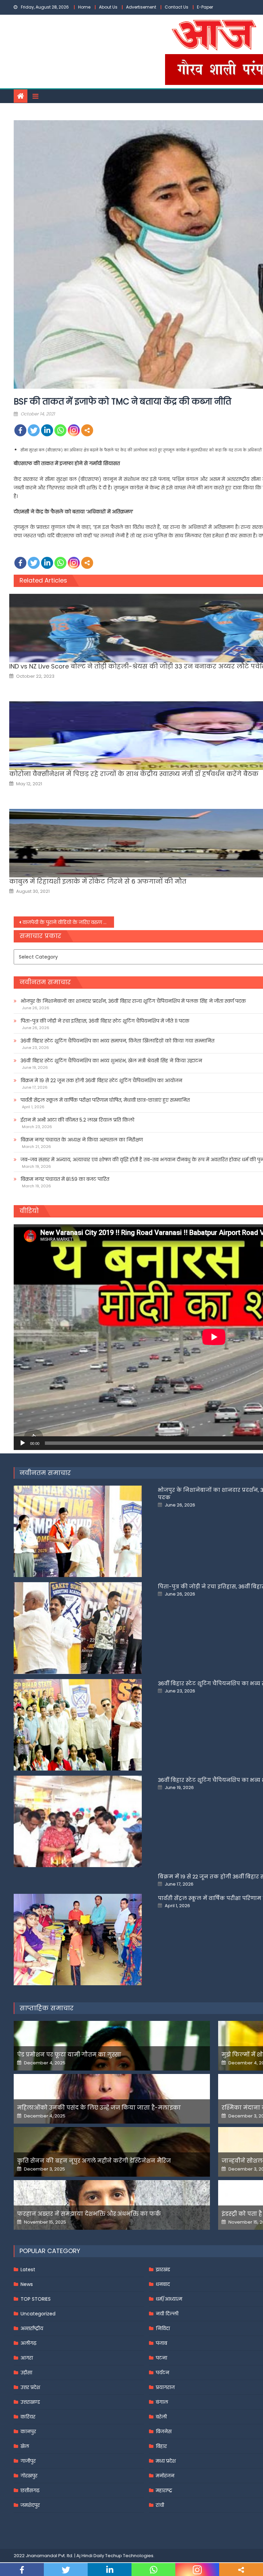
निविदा (163, 2328)
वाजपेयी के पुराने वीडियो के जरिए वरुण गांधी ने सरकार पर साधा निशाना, (68, 922)
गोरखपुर (29, 2476)
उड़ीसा (26, 2373)
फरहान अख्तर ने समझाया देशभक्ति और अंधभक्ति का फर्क (89, 2214)
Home (84, 7)
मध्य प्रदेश (166, 2461)
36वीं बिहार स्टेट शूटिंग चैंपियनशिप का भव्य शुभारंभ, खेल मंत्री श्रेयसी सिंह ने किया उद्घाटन (111, 1061)
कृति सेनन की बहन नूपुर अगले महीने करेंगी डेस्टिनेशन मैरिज (94, 2161)
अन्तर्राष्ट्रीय (32, 2328)
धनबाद (163, 2284)
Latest (28, 2269)
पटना (161, 2358)
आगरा (27, 2358)
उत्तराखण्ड (30, 2402)
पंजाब (161, 2343)
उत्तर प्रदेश (30, 2387)
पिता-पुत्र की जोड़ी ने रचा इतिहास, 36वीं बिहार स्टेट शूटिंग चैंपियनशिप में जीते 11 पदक (105, 1021)
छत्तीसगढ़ (30, 2490)
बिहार (161, 2446)
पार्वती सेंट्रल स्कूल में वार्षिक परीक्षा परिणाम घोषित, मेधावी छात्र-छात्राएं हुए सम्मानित (105, 1100)
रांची (160, 2505)
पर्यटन (162, 2373)
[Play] (23, 1443)
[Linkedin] (47, 430)
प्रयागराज (165, 2387)
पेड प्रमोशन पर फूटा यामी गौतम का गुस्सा (69, 2055)
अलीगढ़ (28, 2343)
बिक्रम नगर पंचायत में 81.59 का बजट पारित (65, 1179)
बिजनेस (164, 2431)
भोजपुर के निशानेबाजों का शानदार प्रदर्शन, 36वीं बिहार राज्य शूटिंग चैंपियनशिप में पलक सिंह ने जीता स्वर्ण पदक (133, 1001)
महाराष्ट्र (164, 2490)
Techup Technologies (129, 2556)
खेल (25, 2446)
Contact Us (177, 7)
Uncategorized (38, 2314)
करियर (28, 2417)
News (27, 2284)
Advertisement (141, 7)
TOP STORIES (36, 2299)
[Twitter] (34, 430)
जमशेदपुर (30, 2505)
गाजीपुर (28, 2461)
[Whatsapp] (60, 430)
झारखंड (163, 2269)
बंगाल (162, 2402)
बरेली (161, 2417)
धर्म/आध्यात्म (169, 2299)
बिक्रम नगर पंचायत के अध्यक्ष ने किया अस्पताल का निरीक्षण (82, 1140)
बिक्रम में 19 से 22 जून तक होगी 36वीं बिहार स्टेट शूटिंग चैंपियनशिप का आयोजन (101, 1080)
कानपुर (28, 2431)
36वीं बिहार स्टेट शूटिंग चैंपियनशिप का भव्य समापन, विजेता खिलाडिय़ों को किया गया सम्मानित (117, 1041)
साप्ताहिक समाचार (47, 2008)
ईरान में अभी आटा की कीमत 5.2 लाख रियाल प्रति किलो (77, 1120)
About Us (108, 7)
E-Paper (205, 7)
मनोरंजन (165, 2476)
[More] (87, 430)
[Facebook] (20, 430)
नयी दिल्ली (167, 2314)
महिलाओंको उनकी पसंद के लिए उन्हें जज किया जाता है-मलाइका (99, 2108)
